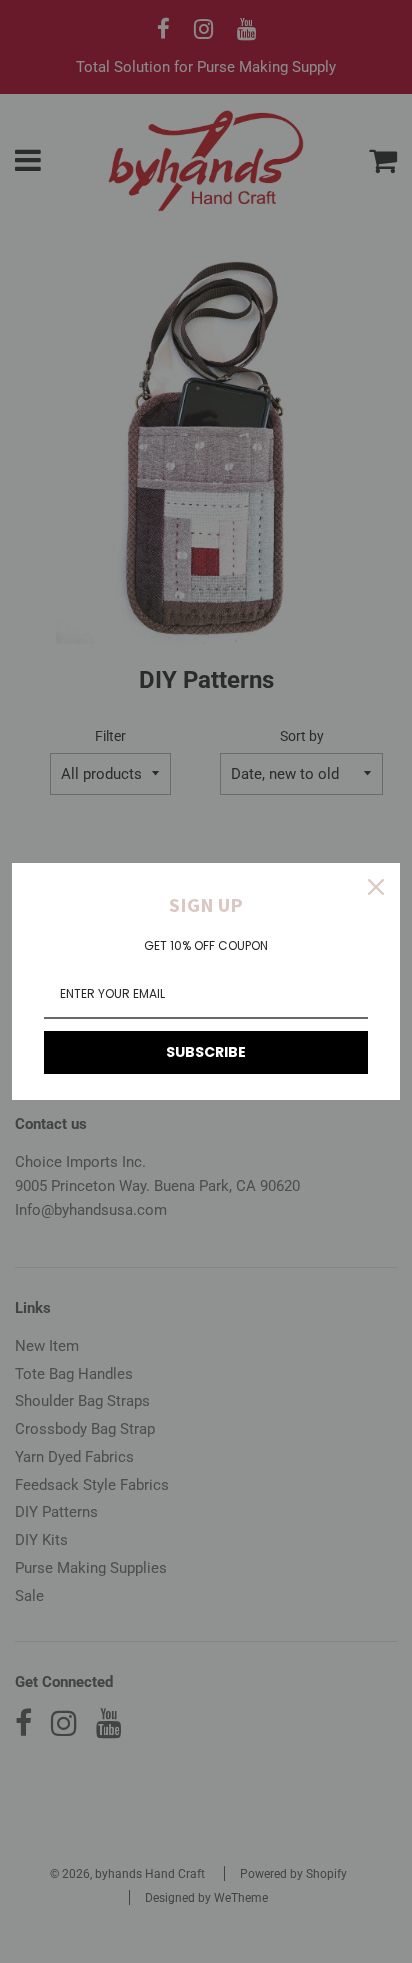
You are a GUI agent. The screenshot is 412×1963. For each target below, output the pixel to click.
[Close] (376, 887)
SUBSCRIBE (206, 1052)
